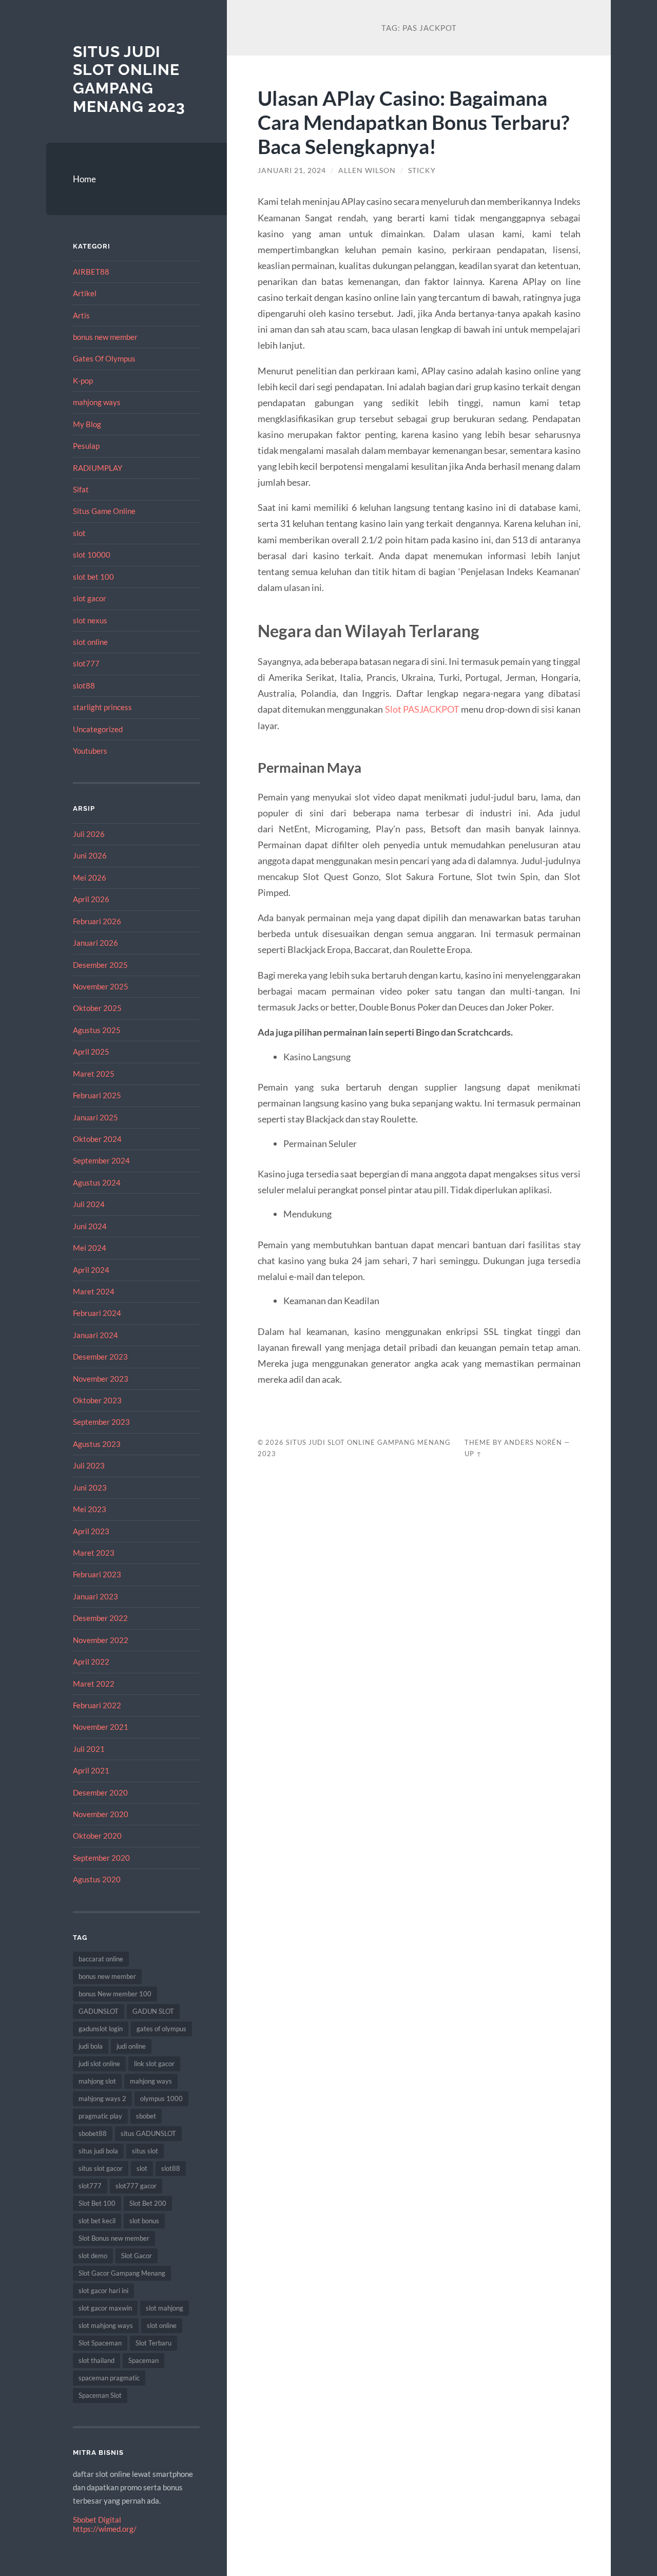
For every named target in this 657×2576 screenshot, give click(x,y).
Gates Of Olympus (104, 358)
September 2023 (101, 1422)
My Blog (87, 424)
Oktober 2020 (97, 1836)
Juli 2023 (89, 1465)
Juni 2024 (90, 1226)
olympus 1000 (161, 2098)
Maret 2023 (94, 1553)
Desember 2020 (100, 1792)
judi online (131, 2046)
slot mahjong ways (106, 2325)
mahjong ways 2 (102, 2098)
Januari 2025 (95, 1117)
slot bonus (144, 2221)
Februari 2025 (97, 1095)
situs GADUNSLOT (148, 2133)
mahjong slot (97, 2081)
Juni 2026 (90, 855)
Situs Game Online (104, 511)
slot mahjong (165, 2308)
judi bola (91, 2046)
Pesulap (86, 446)
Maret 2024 (94, 1291)
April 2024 (91, 1270)
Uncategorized (98, 729)
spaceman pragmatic (109, 2378)
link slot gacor (154, 2064)
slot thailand (96, 2360)
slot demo (93, 2256)
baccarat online (101, 1959)
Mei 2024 (90, 1248)
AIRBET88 (91, 272)
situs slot (145, 2151)
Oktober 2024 (97, 1139)
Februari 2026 (97, 921)
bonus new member (105, 337)
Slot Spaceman (100, 2343)
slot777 (86, 663)
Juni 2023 (90, 1487)
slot (79, 533)
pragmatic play (100, 2116)
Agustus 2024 (97, 1182)
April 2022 (91, 1662)
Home (84, 179)
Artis (81, 315)
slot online (90, 642)
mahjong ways (97, 402)
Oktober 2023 (97, 1400)
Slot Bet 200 (148, 2203)
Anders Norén (533, 1442)
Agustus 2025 (97, 1030)
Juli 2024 (89, 1204)
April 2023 (91, 1531)
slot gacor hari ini (103, 2291)
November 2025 (101, 986)
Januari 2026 (95, 943)
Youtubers (90, 751)
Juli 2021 (89, 1749)
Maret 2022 (94, 1684)
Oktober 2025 (97, 1008)
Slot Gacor (137, 2256)
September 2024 (101, 1160)
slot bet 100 (93, 577)
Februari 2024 (97, 1313)
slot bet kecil (97, 2221)
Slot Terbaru (153, 2343)
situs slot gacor (101, 2168)
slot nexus (90, 620)
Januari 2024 (95, 1335)
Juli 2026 (89, 834)
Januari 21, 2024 (292, 170)
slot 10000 (92, 555)
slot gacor (90, 598)
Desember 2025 (100, 965)
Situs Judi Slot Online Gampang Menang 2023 (129, 79)
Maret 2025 (94, 1074)
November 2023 (101, 1379)
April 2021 (91, 1770)
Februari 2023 (97, 1574)
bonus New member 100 (115, 1994)
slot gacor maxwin (105, 2308)
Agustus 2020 (97, 1879)
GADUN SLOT (153, 2011)
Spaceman (143, 2360)
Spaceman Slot (100, 2395)
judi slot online (99, 2064)
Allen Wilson (367, 170)
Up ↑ (473, 1454)
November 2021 (101, 1727)
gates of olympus (161, 2029)
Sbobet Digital (97, 2520)
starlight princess (102, 707)
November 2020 (101, 1814)
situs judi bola (98, 2151)
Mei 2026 (90, 877)
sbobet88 (93, 2133)
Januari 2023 (95, 1596)
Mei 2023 (90, 1509)
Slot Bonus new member (114, 2238)
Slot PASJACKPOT (422, 709)
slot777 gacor (136, 2186)
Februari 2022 (97, 1705)
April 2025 (91, 1052)
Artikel (85, 293)
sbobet (146, 2116)
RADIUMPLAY (98, 468)
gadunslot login (101, 2029)
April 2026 (91, 899)
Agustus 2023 (97, 1444)
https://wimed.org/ (105, 2529)
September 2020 (101, 1858)
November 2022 (101, 1640)
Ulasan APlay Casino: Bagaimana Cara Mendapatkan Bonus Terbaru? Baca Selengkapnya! (413, 122)
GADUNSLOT (99, 2011)
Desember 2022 (100, 1618)
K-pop (83, 380)
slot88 (84, 685)
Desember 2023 (100, 1357)
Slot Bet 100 (97, 2203)
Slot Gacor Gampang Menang (122, 2273)
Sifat (81, 489)
